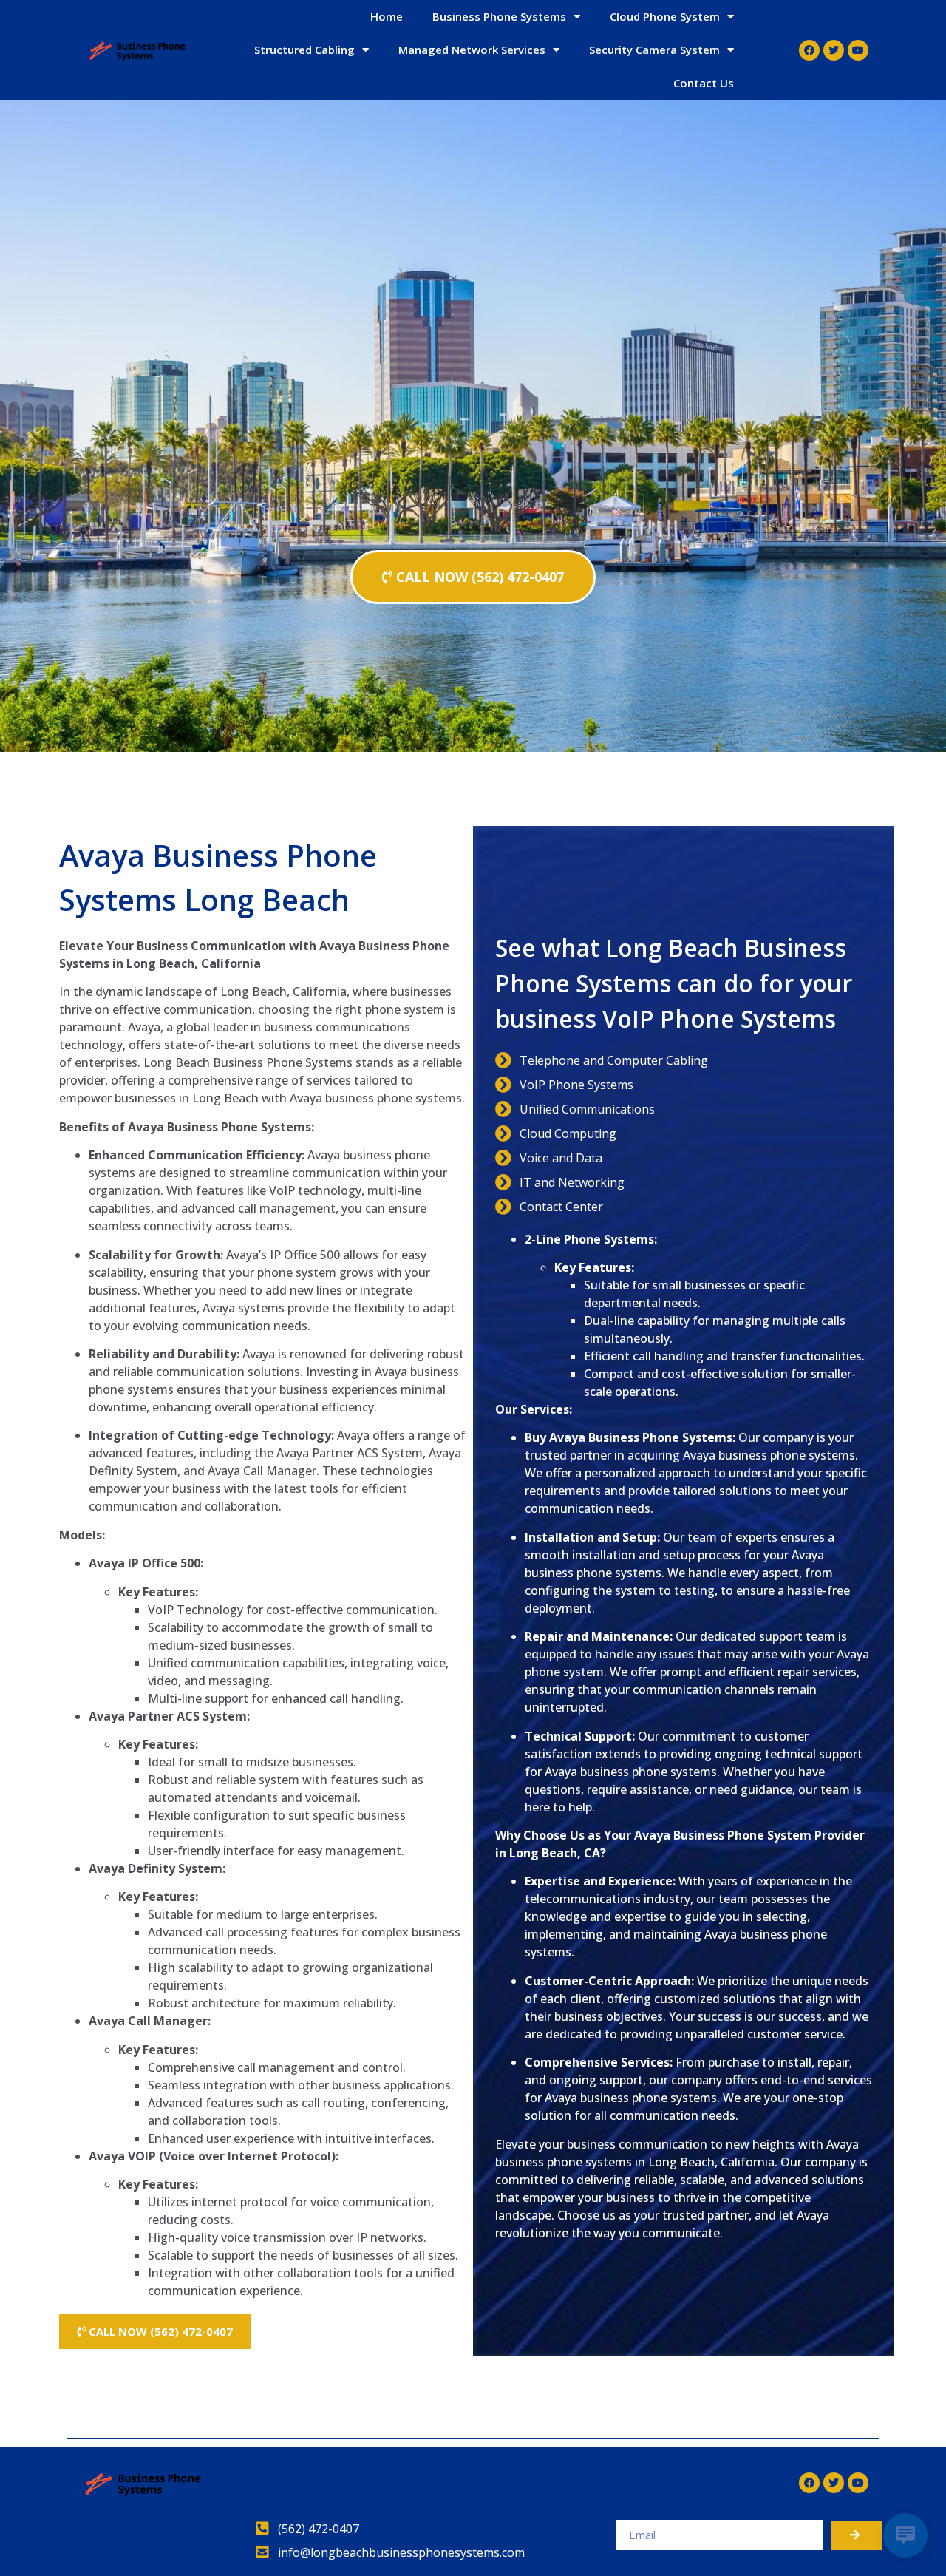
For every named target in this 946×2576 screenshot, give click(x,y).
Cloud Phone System (665, 16)
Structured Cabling (304, 50)
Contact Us (704, 83)
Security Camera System (654, 50)
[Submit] (857, 2535)
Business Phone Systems (499, 16)
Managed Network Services (472, 50)
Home (387, 16)
